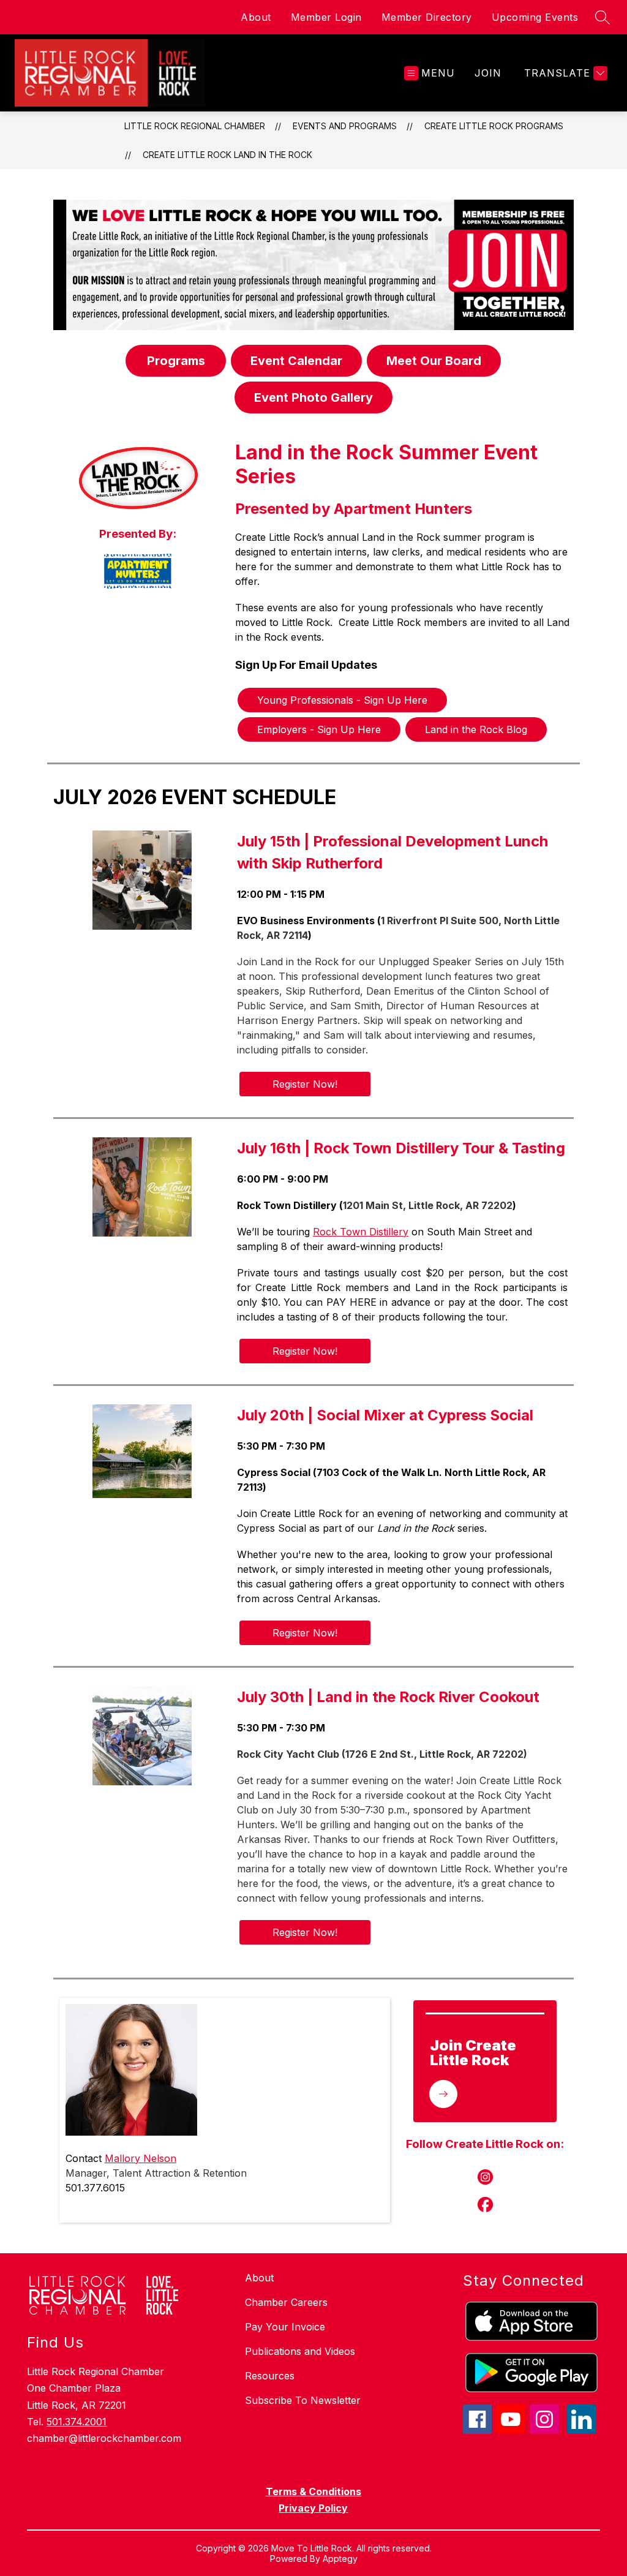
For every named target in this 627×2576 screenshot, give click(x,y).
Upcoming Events (535, 17)
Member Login (326, 17)
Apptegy (340, 2559)
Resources (270, 2376)
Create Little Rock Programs (494, 126)
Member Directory (427, 17)
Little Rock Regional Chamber (195, 126)
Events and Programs (345, 126)
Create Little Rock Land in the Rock (227, 155)
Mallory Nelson (141, 2158)
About (256, 17)
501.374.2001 (77, 2422)
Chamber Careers (286, 2302)
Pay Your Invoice (285, 2327)
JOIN (488, 73)
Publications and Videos (300, 2351)
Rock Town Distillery (361, 1232)
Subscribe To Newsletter (303, 2400)
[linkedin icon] (582, 2430)
